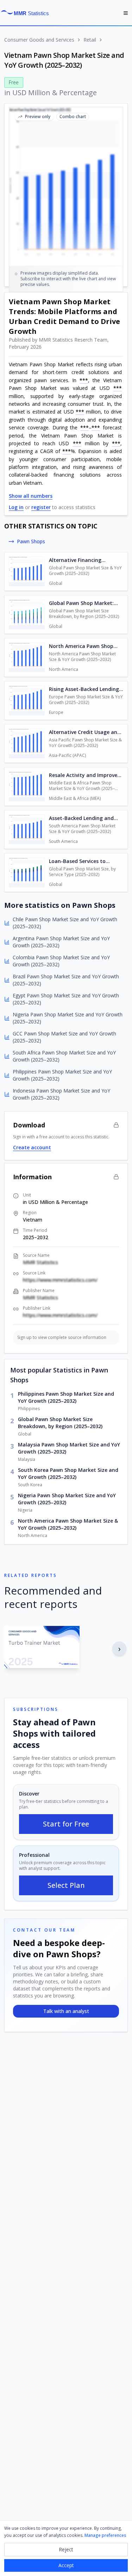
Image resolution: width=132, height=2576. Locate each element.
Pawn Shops (31, 541)
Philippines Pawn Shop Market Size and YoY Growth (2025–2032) (66, 1397)
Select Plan (66, 1885)
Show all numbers (31, 496)
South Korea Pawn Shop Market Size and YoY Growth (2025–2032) (68, 1473)
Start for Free (66, 1824)
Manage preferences (105, 2535)
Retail (90, 40)
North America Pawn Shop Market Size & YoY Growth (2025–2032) (68, 1524)
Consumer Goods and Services (39, 40)
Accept (66, 2565)
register (41, 507)
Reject (66, 2549)
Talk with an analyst (66, 2011)
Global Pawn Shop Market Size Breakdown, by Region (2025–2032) (60, 1423)
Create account (32, 1147)
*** (84, 380)
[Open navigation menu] (126, 13)
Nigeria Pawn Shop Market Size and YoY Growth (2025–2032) (67, 1499)
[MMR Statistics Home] (27, 13)
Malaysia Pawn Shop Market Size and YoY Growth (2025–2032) (69, 1448)
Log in (16, 507)
